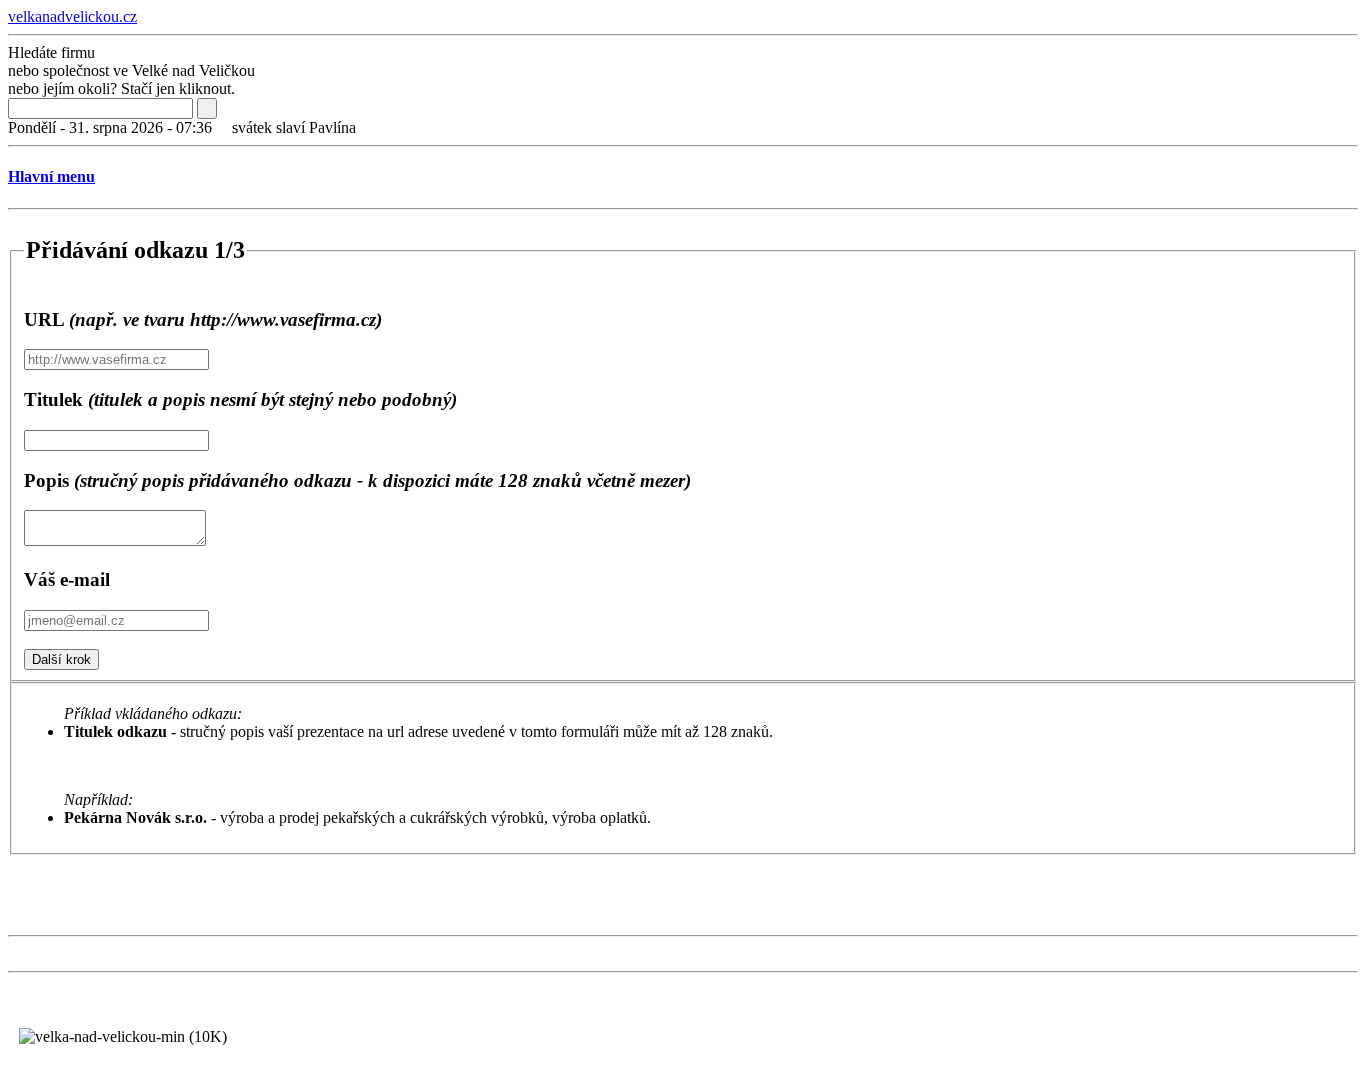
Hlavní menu (51, 176)
